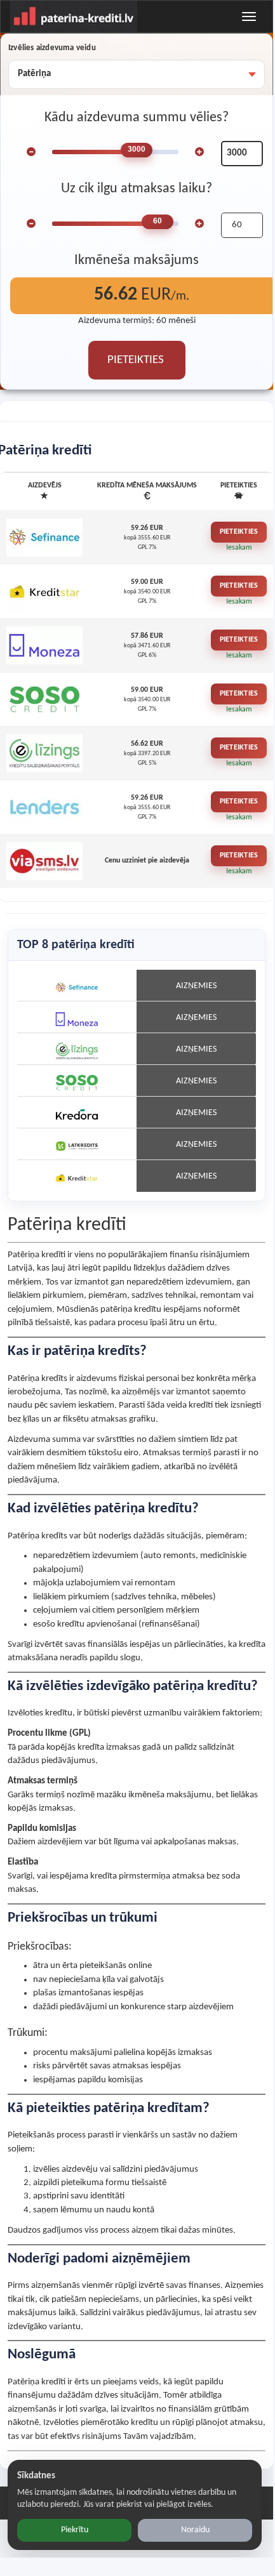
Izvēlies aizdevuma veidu (52, 48)
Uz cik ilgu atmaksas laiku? (137, 189)
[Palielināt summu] (199, 152)
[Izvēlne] (249, 17)
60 (158, 221)
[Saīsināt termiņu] (31, 223)
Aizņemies (196, 986)
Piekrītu (75, 2530)
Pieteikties (239, 532)
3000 (137, 149)
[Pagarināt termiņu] (199, 223)
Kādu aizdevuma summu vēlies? (137, 118)
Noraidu (195, 2530)
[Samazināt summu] (31, 152)
